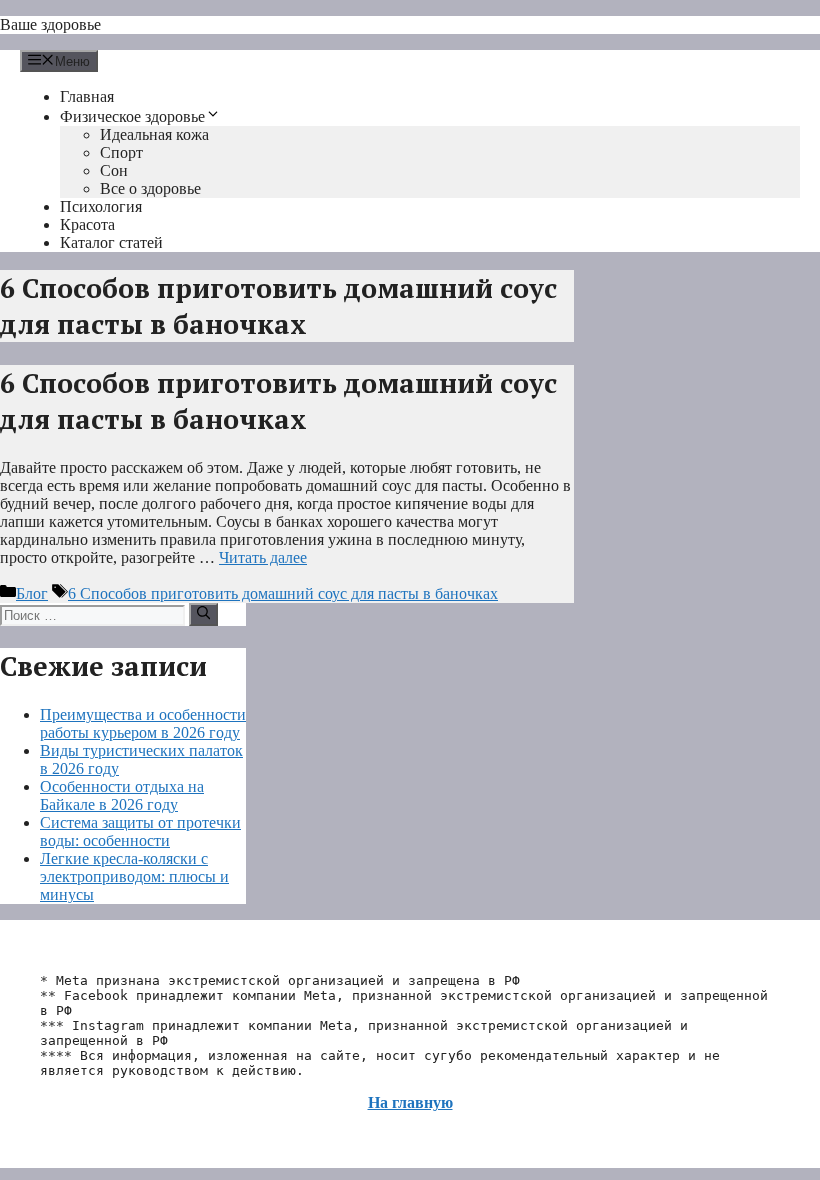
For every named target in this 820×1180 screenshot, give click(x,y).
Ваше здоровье (50, 24)
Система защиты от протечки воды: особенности (140, 831)
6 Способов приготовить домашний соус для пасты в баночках (278, 401)
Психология (101, 206)
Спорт (121, 152)
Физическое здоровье (132, 116)
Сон (114, 170)
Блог (32, 593)
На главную (410, 1102)
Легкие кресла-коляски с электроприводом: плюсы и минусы (134, 876)
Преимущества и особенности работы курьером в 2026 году (143, 723)
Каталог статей (111, 242)
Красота (87, 224)
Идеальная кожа (154, 134)
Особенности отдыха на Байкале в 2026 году (122, 795)
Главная (87, 96)
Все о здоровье (150, 188)
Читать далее (263, 557)
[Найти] (203, 614)
